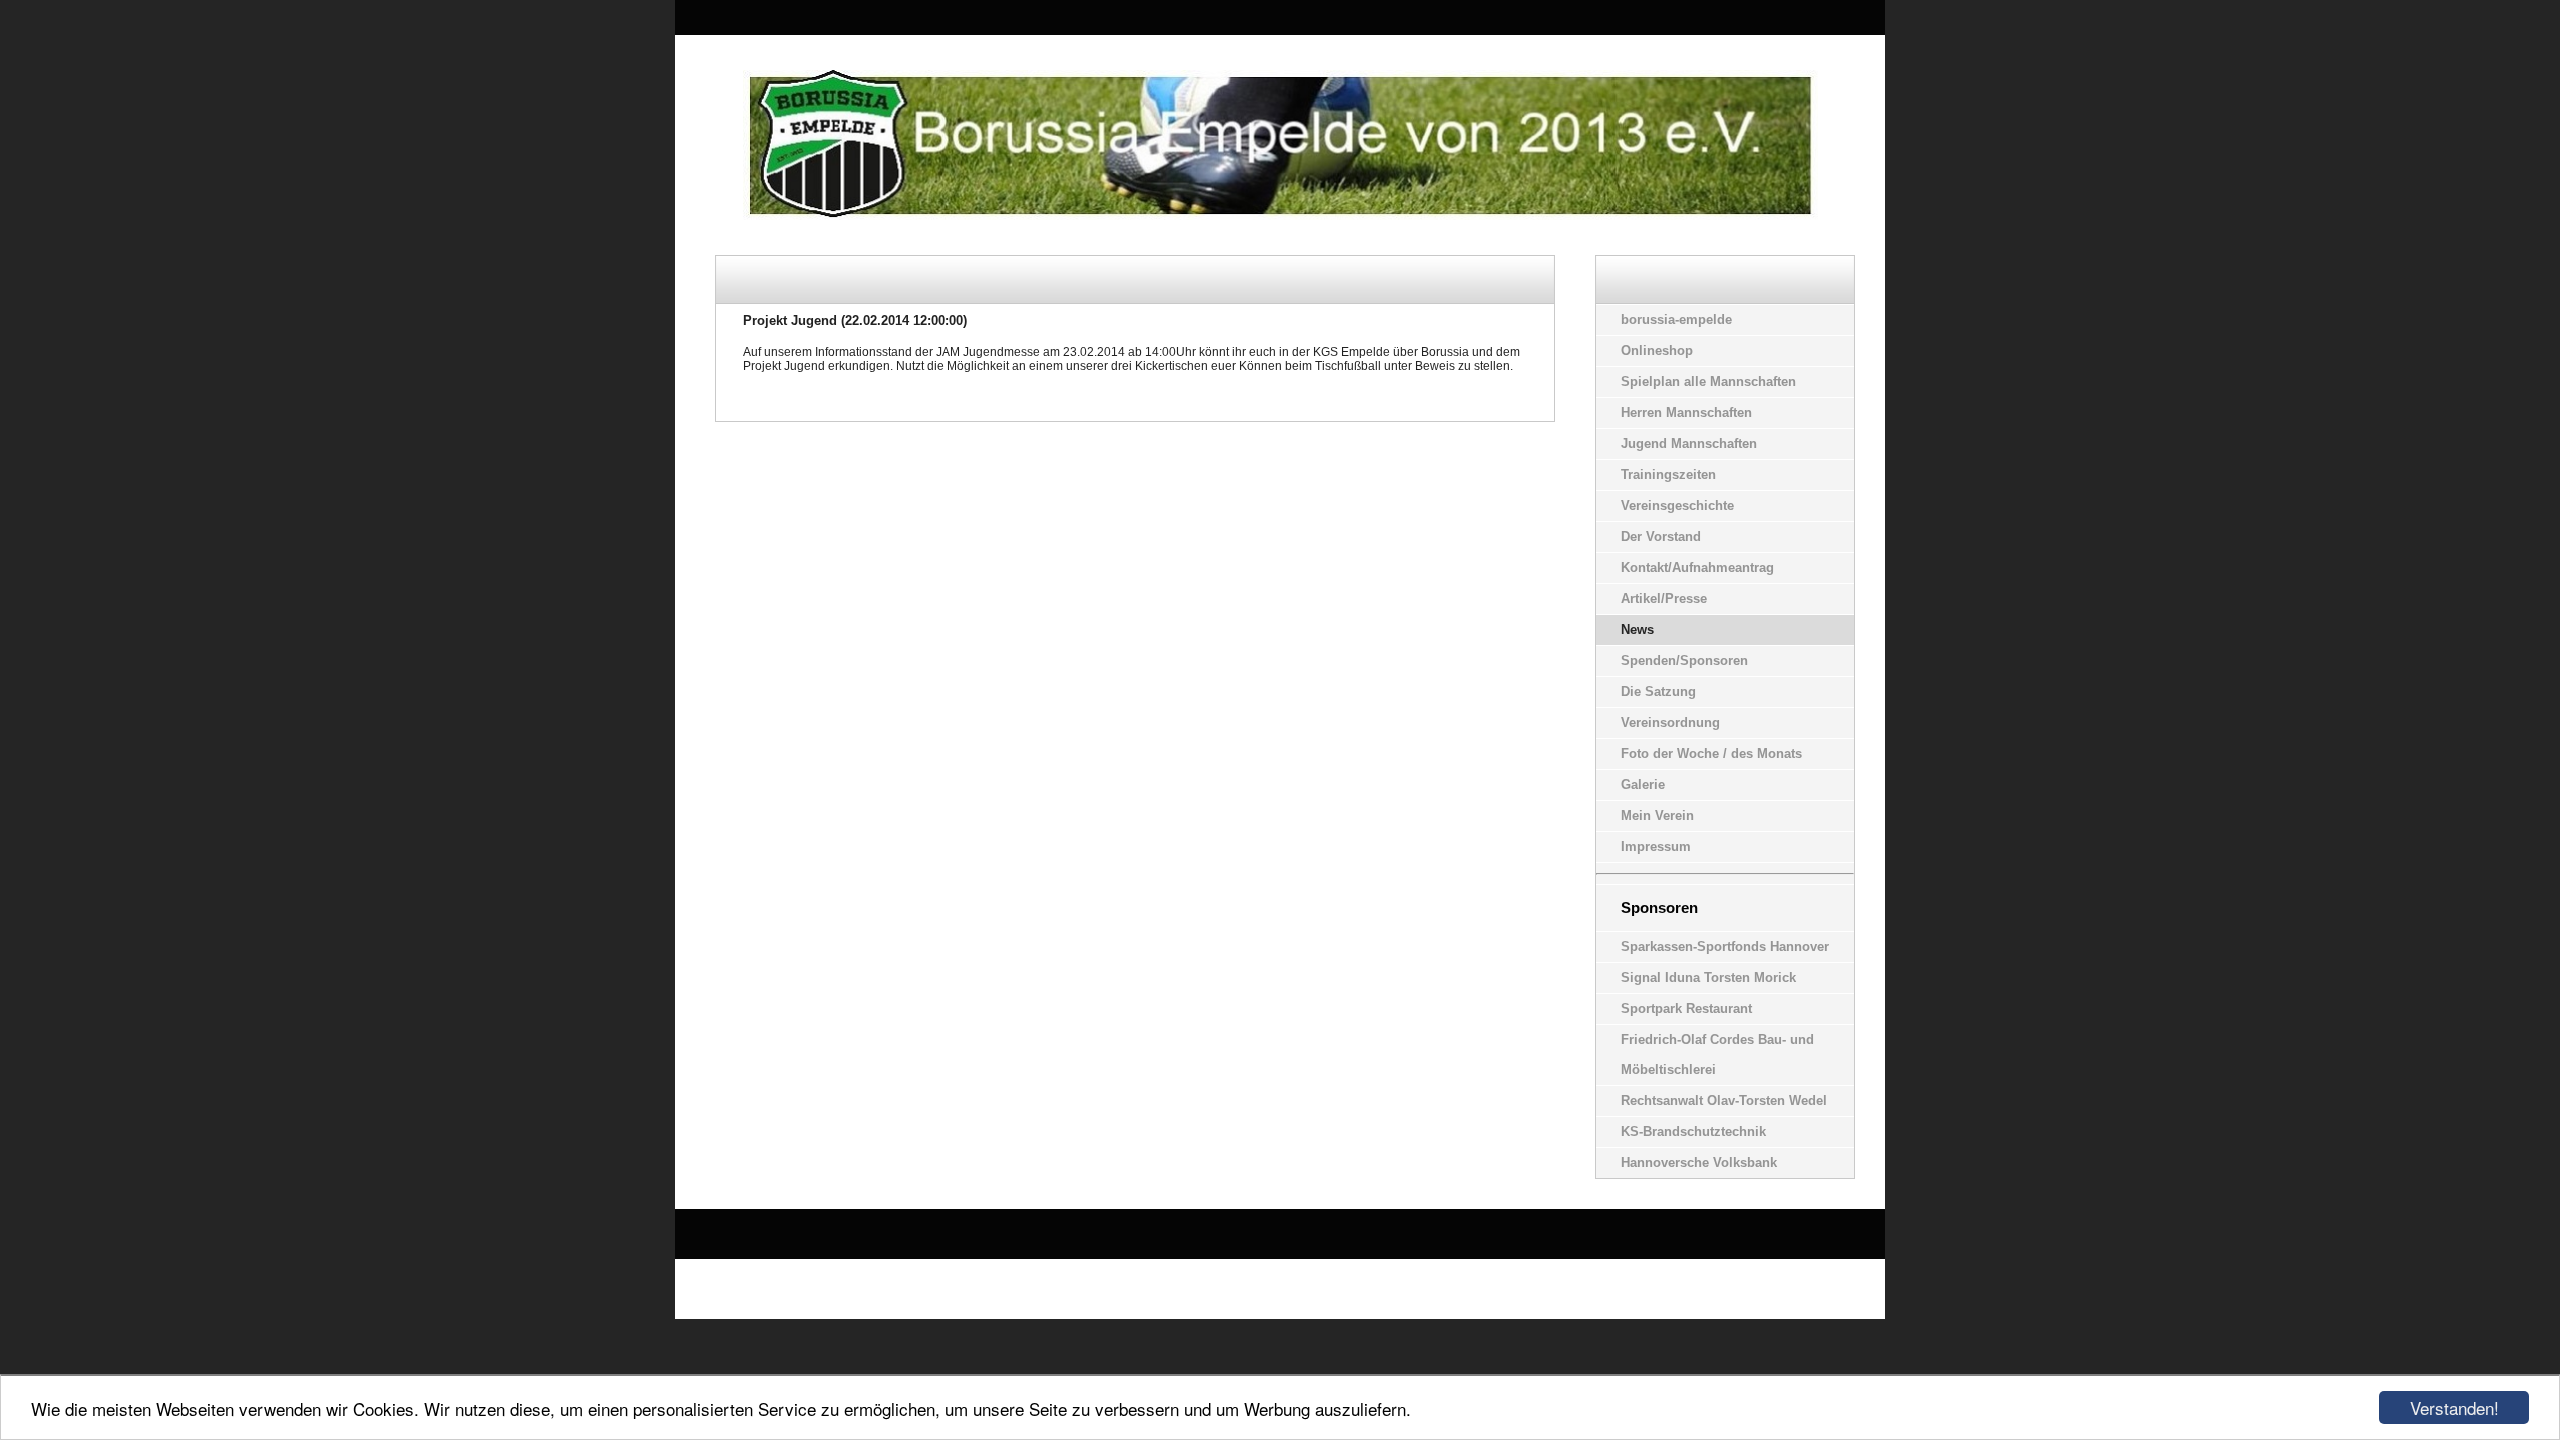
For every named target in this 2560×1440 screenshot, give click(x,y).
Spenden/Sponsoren (1684, 660)
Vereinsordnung (1670, 722)
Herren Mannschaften (1686, 412)
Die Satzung (1658, 691)
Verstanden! (2454, 1407)
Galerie (1643, 784)
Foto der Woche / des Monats (1711, 753)
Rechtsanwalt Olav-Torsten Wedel (1724, 1100)
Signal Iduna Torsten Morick (1708, 977)
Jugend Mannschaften (1689, 443)
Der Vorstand (1661, 536)
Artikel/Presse (1664, 598)
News (1637, 629)
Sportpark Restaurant (1686, 1008)
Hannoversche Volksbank (1699, 1162)
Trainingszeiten (1668, 474)
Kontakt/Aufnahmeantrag (1697, 567)
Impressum (1656, 846)
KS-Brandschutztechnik (1693, 1131)
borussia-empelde (1676, 319)
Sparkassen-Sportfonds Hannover (1725, 946)
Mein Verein (1657, 815)
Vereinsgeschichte (1677, 505)
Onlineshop (1657, 350)
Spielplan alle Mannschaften (1708, 381)
